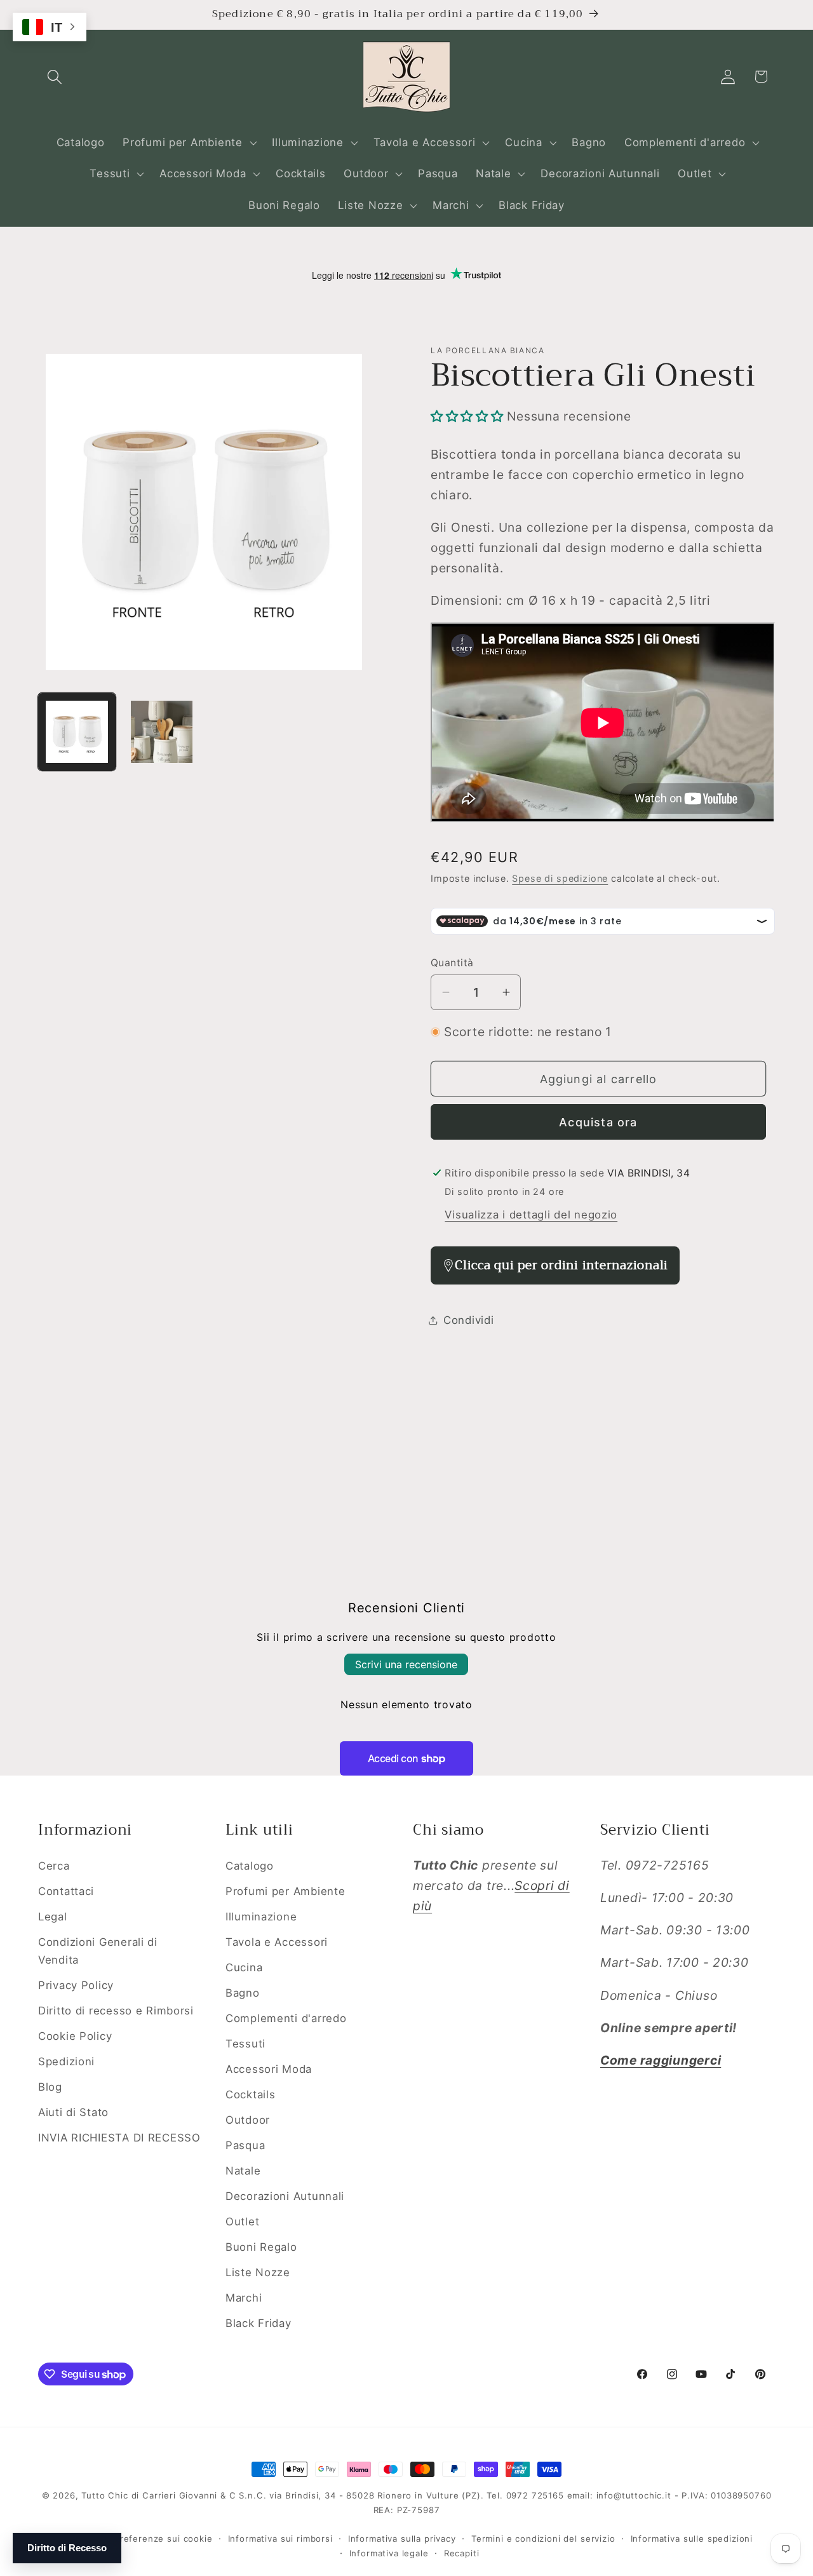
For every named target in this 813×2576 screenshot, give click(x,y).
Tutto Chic (104, 2495)
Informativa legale (389, 2553)
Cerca (54, 1866)
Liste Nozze (258, 2272)
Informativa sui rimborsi (280, 2539)
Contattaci (66, 1891)
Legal (53, 1917)
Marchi (244, 2298)
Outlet (242, 2222)
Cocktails (250, 2094)
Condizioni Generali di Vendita (98, 1951)
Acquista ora (598, 1122)
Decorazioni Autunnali (285, 2196)
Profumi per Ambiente (285, 1891)
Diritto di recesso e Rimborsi (116, 2011)
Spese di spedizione (560, 878)
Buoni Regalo (261, 2247)
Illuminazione (261, 1917)
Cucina (244, 1967)
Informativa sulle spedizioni (692, 2539)
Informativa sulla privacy (402, 2539)
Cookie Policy (75, 2036)
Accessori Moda (269, 2069)
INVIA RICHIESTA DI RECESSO (119, 2138)
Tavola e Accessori (277, 1942)
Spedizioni (66, 2061)
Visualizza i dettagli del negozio (531, 1215)
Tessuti (245, 2044)
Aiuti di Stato (73, 2112)
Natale (243, 2171)
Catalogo (250, 1866)
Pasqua (245, 2145)
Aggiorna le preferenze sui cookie (137, 2539)
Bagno (243, 1993)
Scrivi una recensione (406, 1664)
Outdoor (248, 2120)
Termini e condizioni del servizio (543, 2539)
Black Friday (259, 2323)
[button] (55, 77)
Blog (50, 2087)
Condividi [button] (468, 1320)
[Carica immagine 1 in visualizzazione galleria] (77, 732)
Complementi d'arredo (286, 2018)
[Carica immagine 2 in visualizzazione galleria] (162, 732)
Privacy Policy (76, 1985)
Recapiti (462, 2553)
